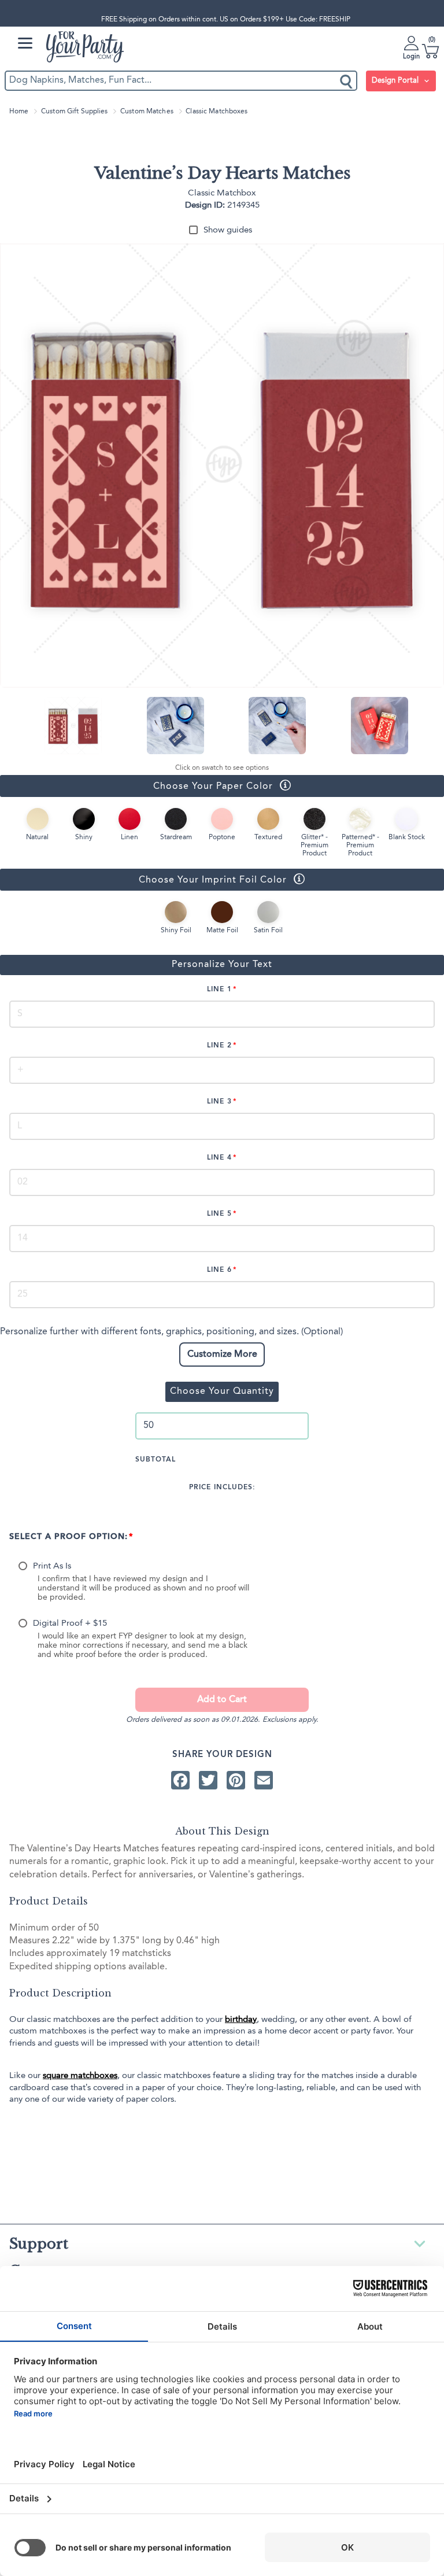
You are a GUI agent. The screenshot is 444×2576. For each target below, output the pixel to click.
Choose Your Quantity (222, 1392)
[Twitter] (208, 1780)
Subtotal (156, 1460)
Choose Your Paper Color (136, 786)
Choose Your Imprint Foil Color (143, 879)
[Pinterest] (236, 1780)
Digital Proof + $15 (70, 1624)
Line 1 (219, 990)
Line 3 (219, 1102)
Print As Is (52, 1566)
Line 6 (219, 1270)
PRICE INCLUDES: (222, 1488)
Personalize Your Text (222, 965)
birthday (241, 2020)
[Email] (264, 1780)
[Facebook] (180, 1780)
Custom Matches (147, 112)
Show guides (228, 230)
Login (411, 57)
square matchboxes (80, 2076)
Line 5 (219, 1214)
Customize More (222, 1355)
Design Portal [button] (396, 81)
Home (19, 112)
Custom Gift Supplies (74, 112)
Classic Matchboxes (217, 112)
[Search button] (347, 81)
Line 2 (219, 1046)
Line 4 (219, 1158)
